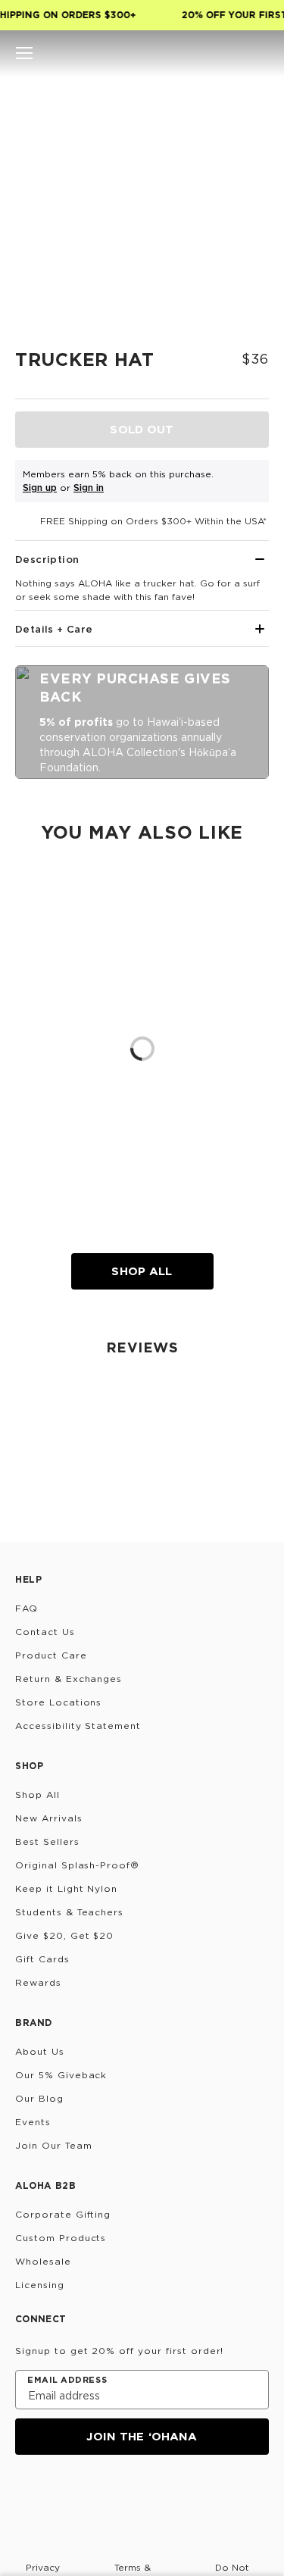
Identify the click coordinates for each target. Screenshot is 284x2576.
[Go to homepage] (142, 53)
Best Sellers (47, 1841)
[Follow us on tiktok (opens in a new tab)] (62, 2496)
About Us (40, 2051)
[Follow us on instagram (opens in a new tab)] (26, 2496)
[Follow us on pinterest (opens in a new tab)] (171, 2496)
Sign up (40, 488)
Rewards (38, 1982)
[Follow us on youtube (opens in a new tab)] (135, 2496)
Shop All (142, 1271)
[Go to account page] (234, 53)
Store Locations (58, 1702)
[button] (24, 53)
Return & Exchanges (69, 1679)
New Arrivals (49, 1818)
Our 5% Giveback (61, 2075)
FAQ (27, 1608)
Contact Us (45, 1632)
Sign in (89, 488)
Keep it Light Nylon (66, 1888)
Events (33, 2122)
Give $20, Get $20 (64, 1935)
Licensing (40, 2285)
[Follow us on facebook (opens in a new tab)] (98, 2496)
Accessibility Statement (78, 1726)
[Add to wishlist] (251, 102)
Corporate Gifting (63, 2214)
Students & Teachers (69, 1912)
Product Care (51, 1655)
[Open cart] (260, 53)
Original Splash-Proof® (77, 1865)
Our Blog (39, 2098)
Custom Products (61, 2238)
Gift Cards (42, 1959)
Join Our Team (53, 2145)
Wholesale (43, 2261)
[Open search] (208, 53)
